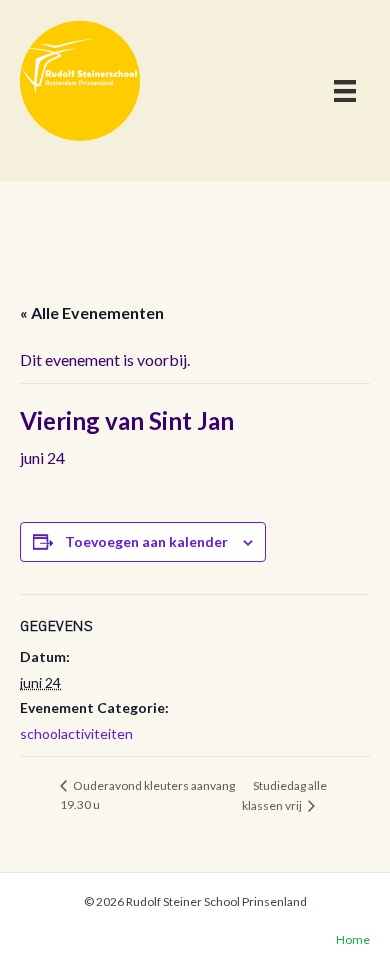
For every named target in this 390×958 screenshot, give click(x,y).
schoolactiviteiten (76, 733)
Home (353, 939)
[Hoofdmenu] (345, 90)
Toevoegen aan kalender (146, 542)
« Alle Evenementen (92, 312)
